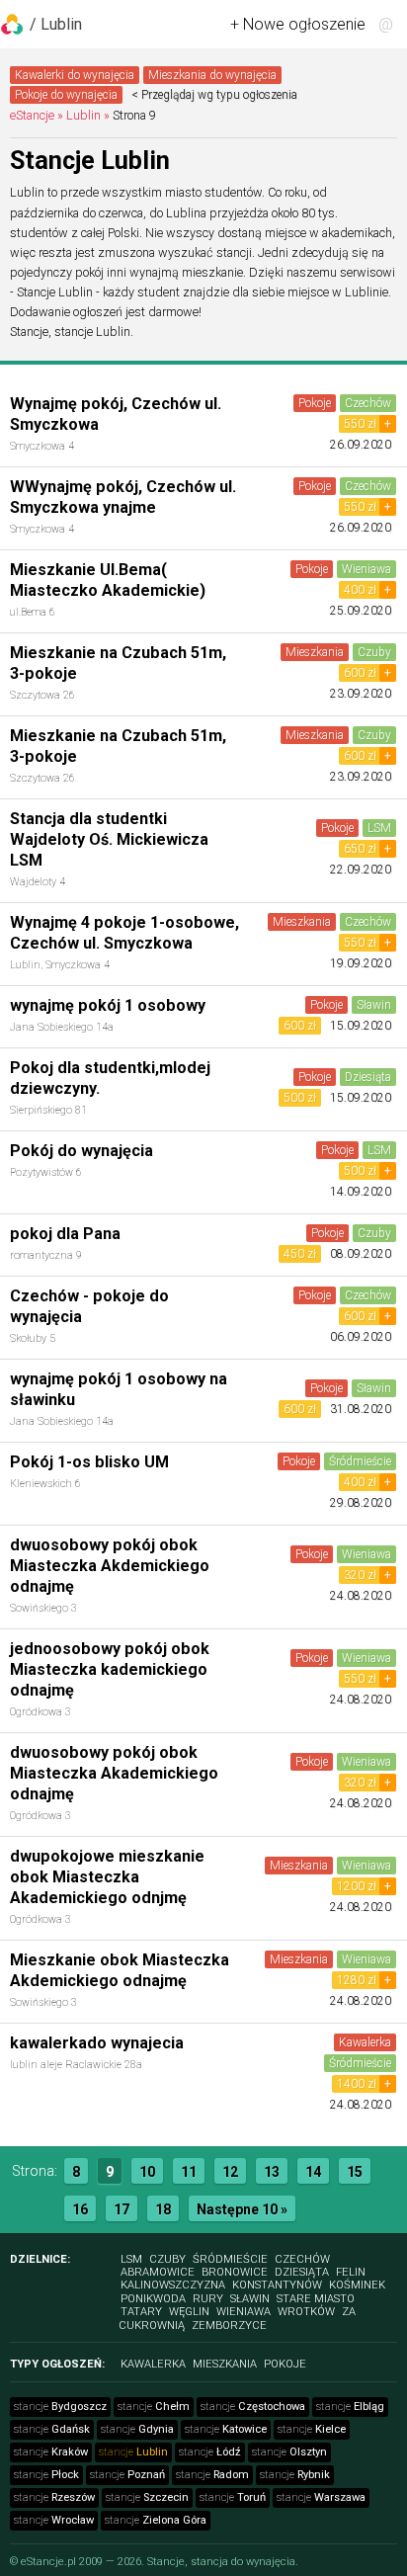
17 (122, 2209)
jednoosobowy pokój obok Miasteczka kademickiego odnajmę (110, 1669)
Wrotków (306, 2312)
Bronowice (235, 2272)
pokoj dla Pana (65, 1234)
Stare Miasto (316, 2299)
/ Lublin (56, 24)
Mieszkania (315, 652)
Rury (208, 2299)
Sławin (374, 1005)
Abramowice (158, 2272)
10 (147, 2172)
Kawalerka (365, 2042)
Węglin (189, 2312)
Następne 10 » (242, 2209)
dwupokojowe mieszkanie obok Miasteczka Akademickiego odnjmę (107, 1877)
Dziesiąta (368, 1077)
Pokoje (315, 403)
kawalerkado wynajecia (97, 2043)
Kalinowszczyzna (173, 2285)
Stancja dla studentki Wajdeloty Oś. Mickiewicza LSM (109, 839)
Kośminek (357, 2285)
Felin (351, 2272)
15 (355, 2172)
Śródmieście (360, 1461)
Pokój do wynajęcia (81, 1151)
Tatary (141, 2312)
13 (272, 2172)
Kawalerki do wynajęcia (75, 75)
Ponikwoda (153, 2299)
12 (230, 2172)
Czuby (374, 652)
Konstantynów (277, 2285)
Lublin (83, 115)
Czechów (368, 403)
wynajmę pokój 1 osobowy (108, 1005)
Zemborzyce (229, 2326)
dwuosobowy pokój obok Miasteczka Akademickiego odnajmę (114, 1773)
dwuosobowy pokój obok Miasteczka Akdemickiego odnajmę (110, 1566)
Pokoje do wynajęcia (66, 95)
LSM (379, 828)
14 (313, 2172)
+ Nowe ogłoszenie (298, 24)
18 (163, 2209)
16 (80, 2209)
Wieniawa (366, 569)
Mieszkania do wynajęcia (212, 75)
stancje (60, 2407)
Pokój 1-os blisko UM (89, 1462)
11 (189, 2172)
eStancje (32, 115)
